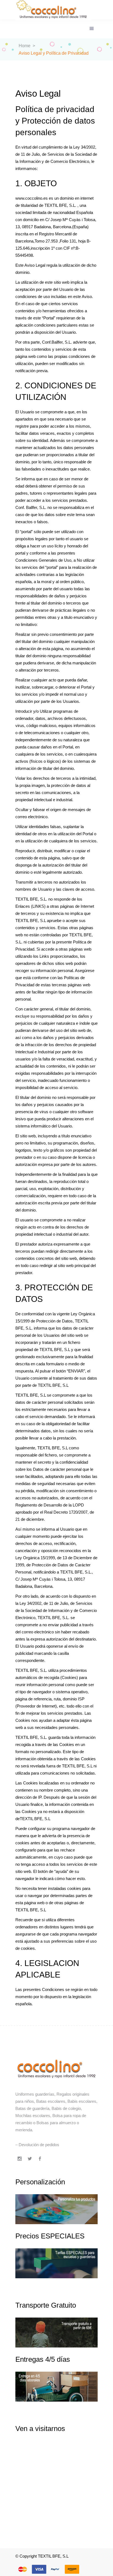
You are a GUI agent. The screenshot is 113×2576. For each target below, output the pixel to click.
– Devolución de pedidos (37, 2145)
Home (25, 46)
